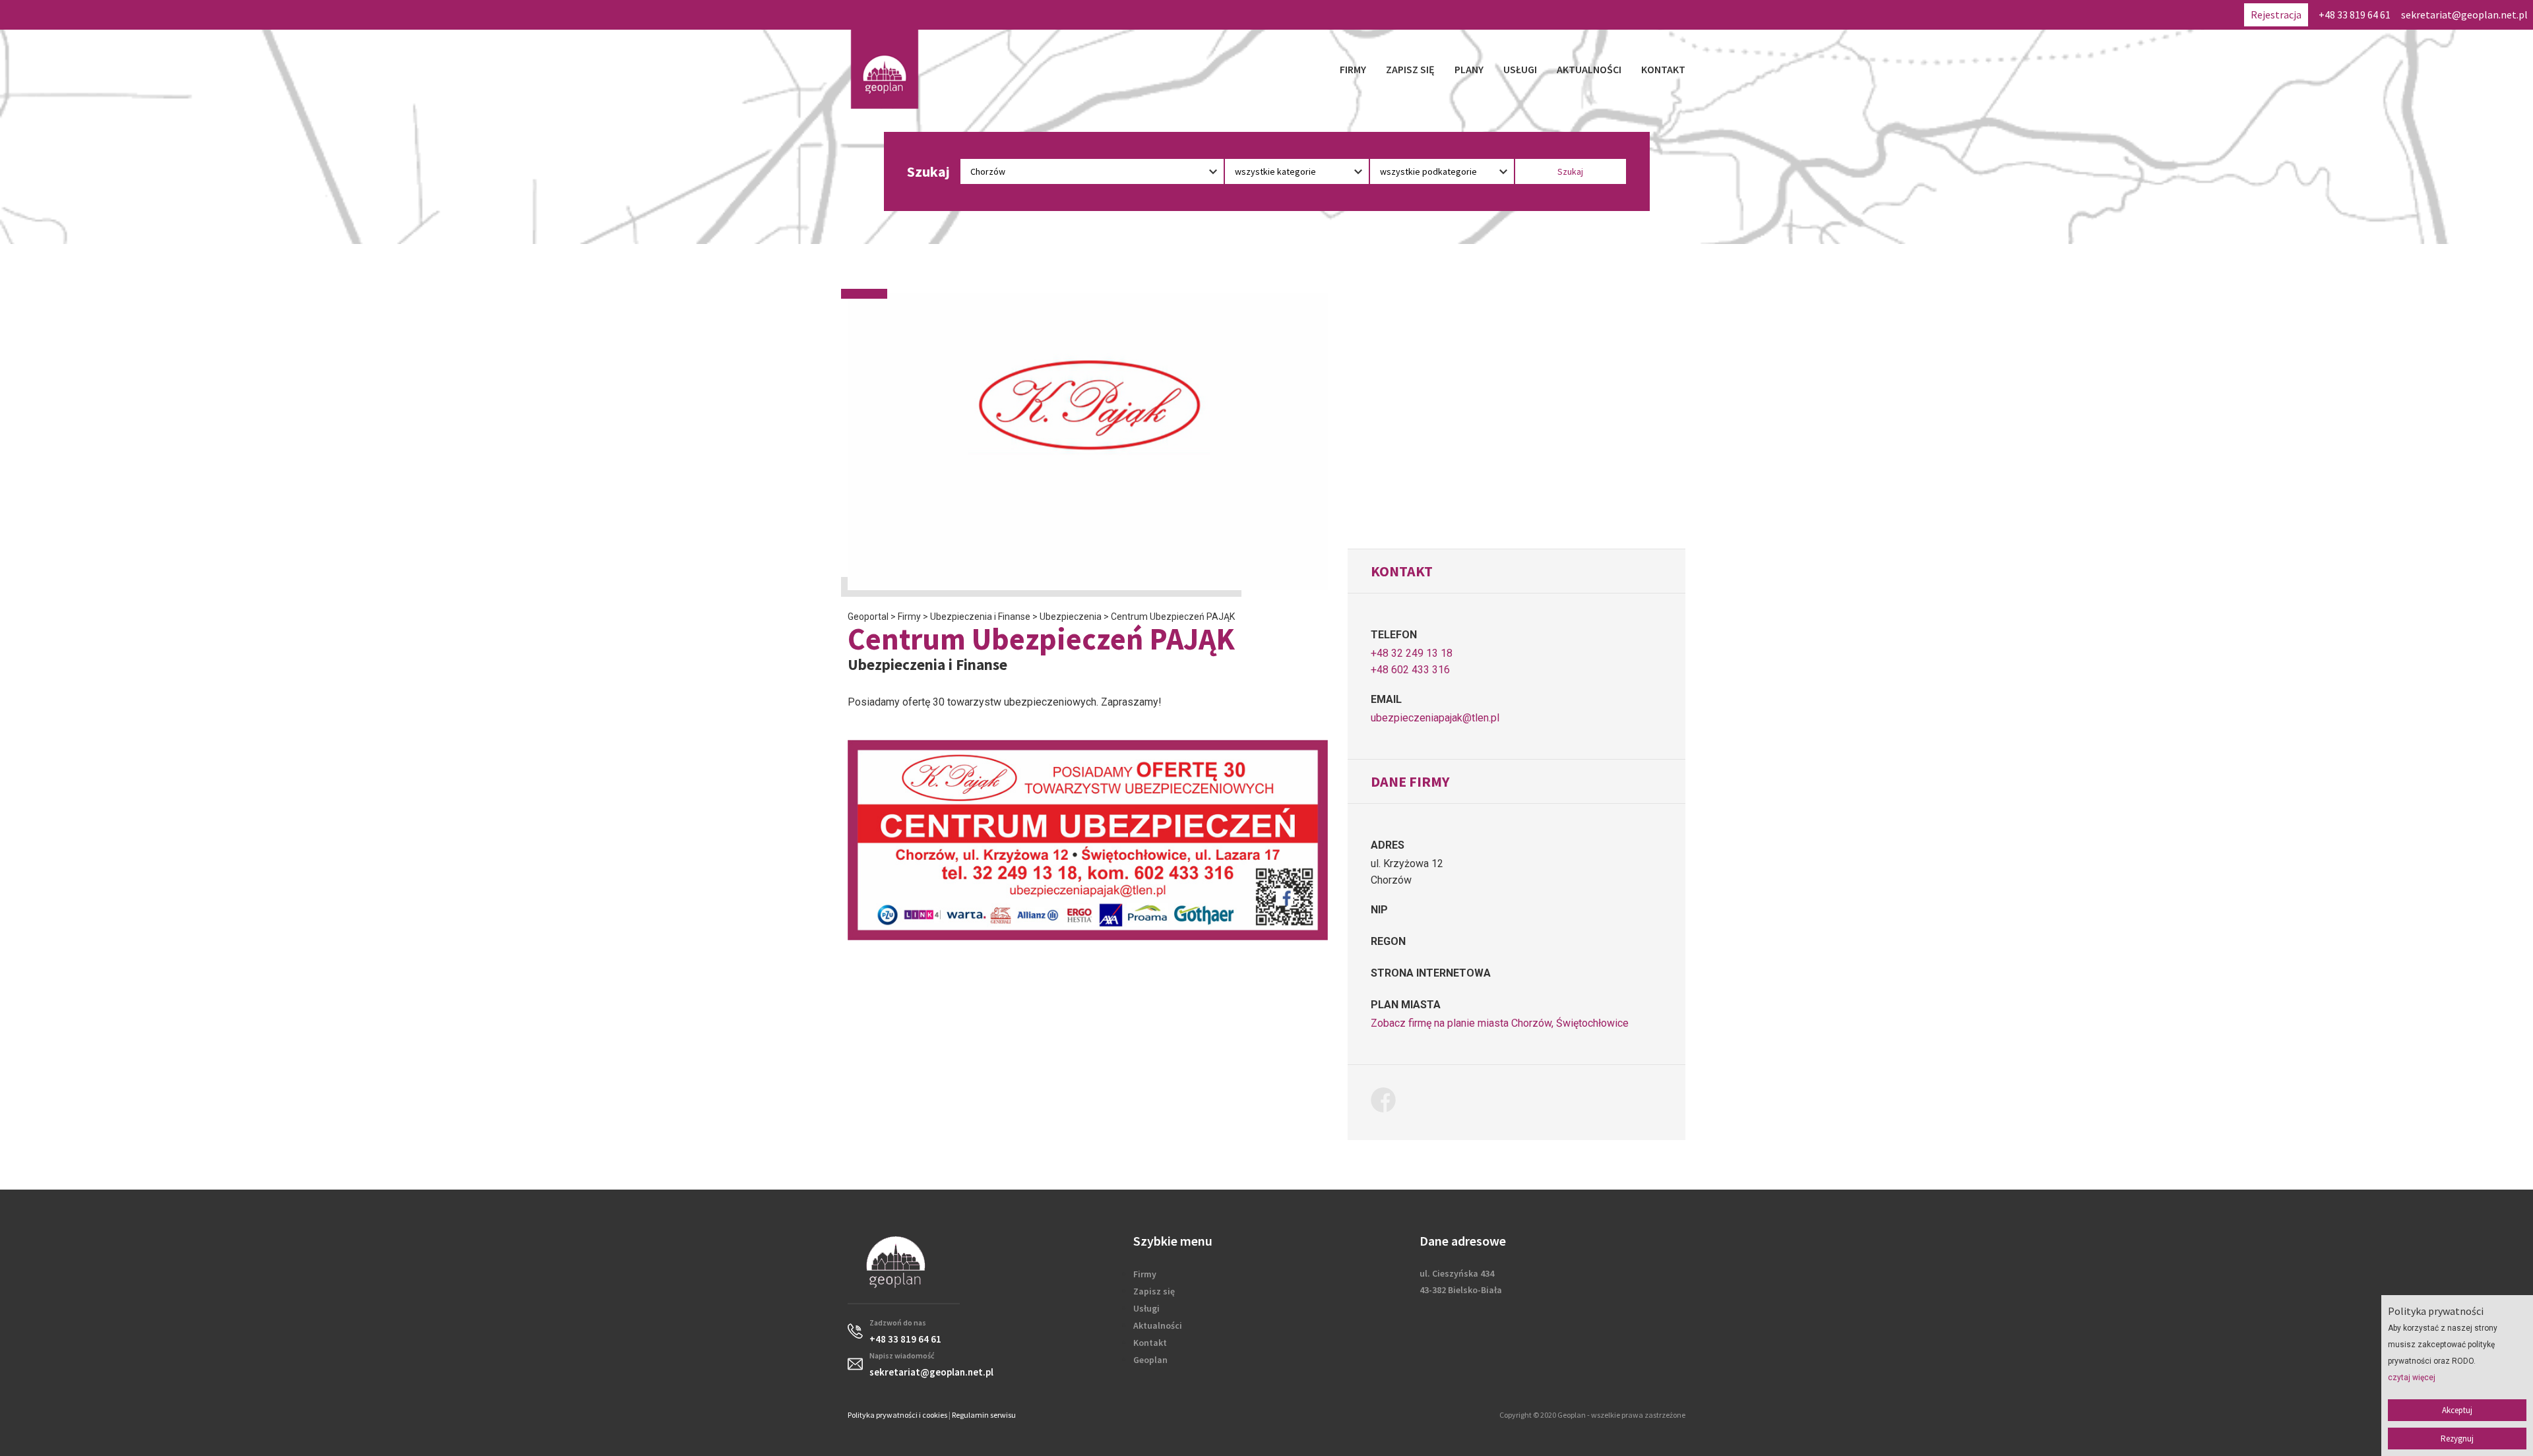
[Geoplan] (885, 69)
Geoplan (1150, 1360)
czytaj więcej (2412, 1378)
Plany (1469, 69)
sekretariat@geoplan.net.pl (2464, 15)
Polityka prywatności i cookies (897, 1415)
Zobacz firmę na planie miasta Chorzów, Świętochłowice (1500, 1023)
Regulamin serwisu (984, 1415)
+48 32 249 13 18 (1412, 653)
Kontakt (1663, 69)
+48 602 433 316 (1410, 670)
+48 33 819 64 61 (2355, 15)
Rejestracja (2276, 15)
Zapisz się (1410, 69)
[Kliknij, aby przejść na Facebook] (1388, 1102)
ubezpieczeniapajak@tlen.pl (1435, 718)
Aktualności (1589, 69)
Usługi (1520, 69)
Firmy (1353, 69)
